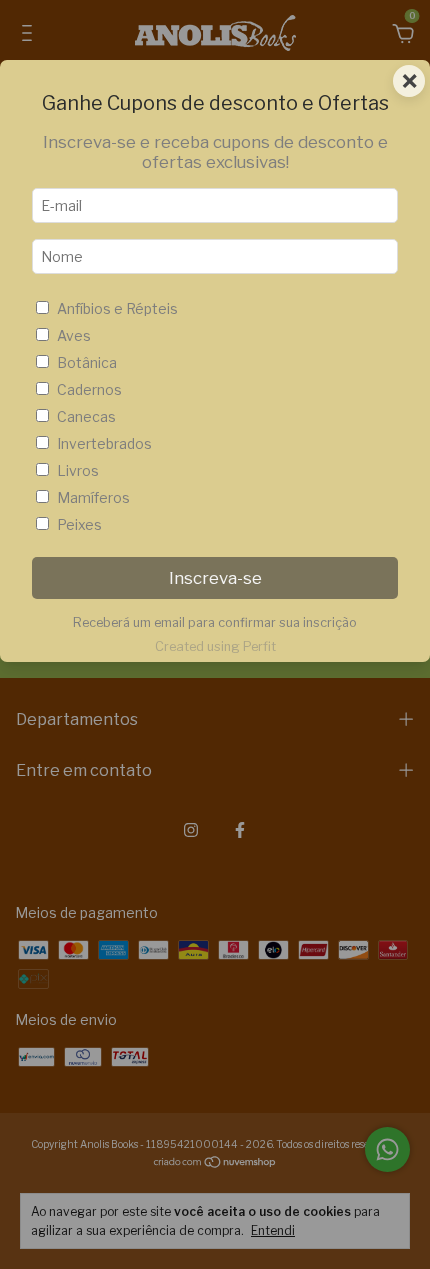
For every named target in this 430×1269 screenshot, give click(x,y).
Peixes (79, 524)
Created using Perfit (215, 646)
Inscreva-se (215, 578)
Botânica (87, 362)
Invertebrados (104, 443)
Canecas (86, 416)
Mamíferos (93, 497)
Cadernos (89, 389)
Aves (74, 335)
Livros (78, 470)
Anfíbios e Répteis (117, 308)
